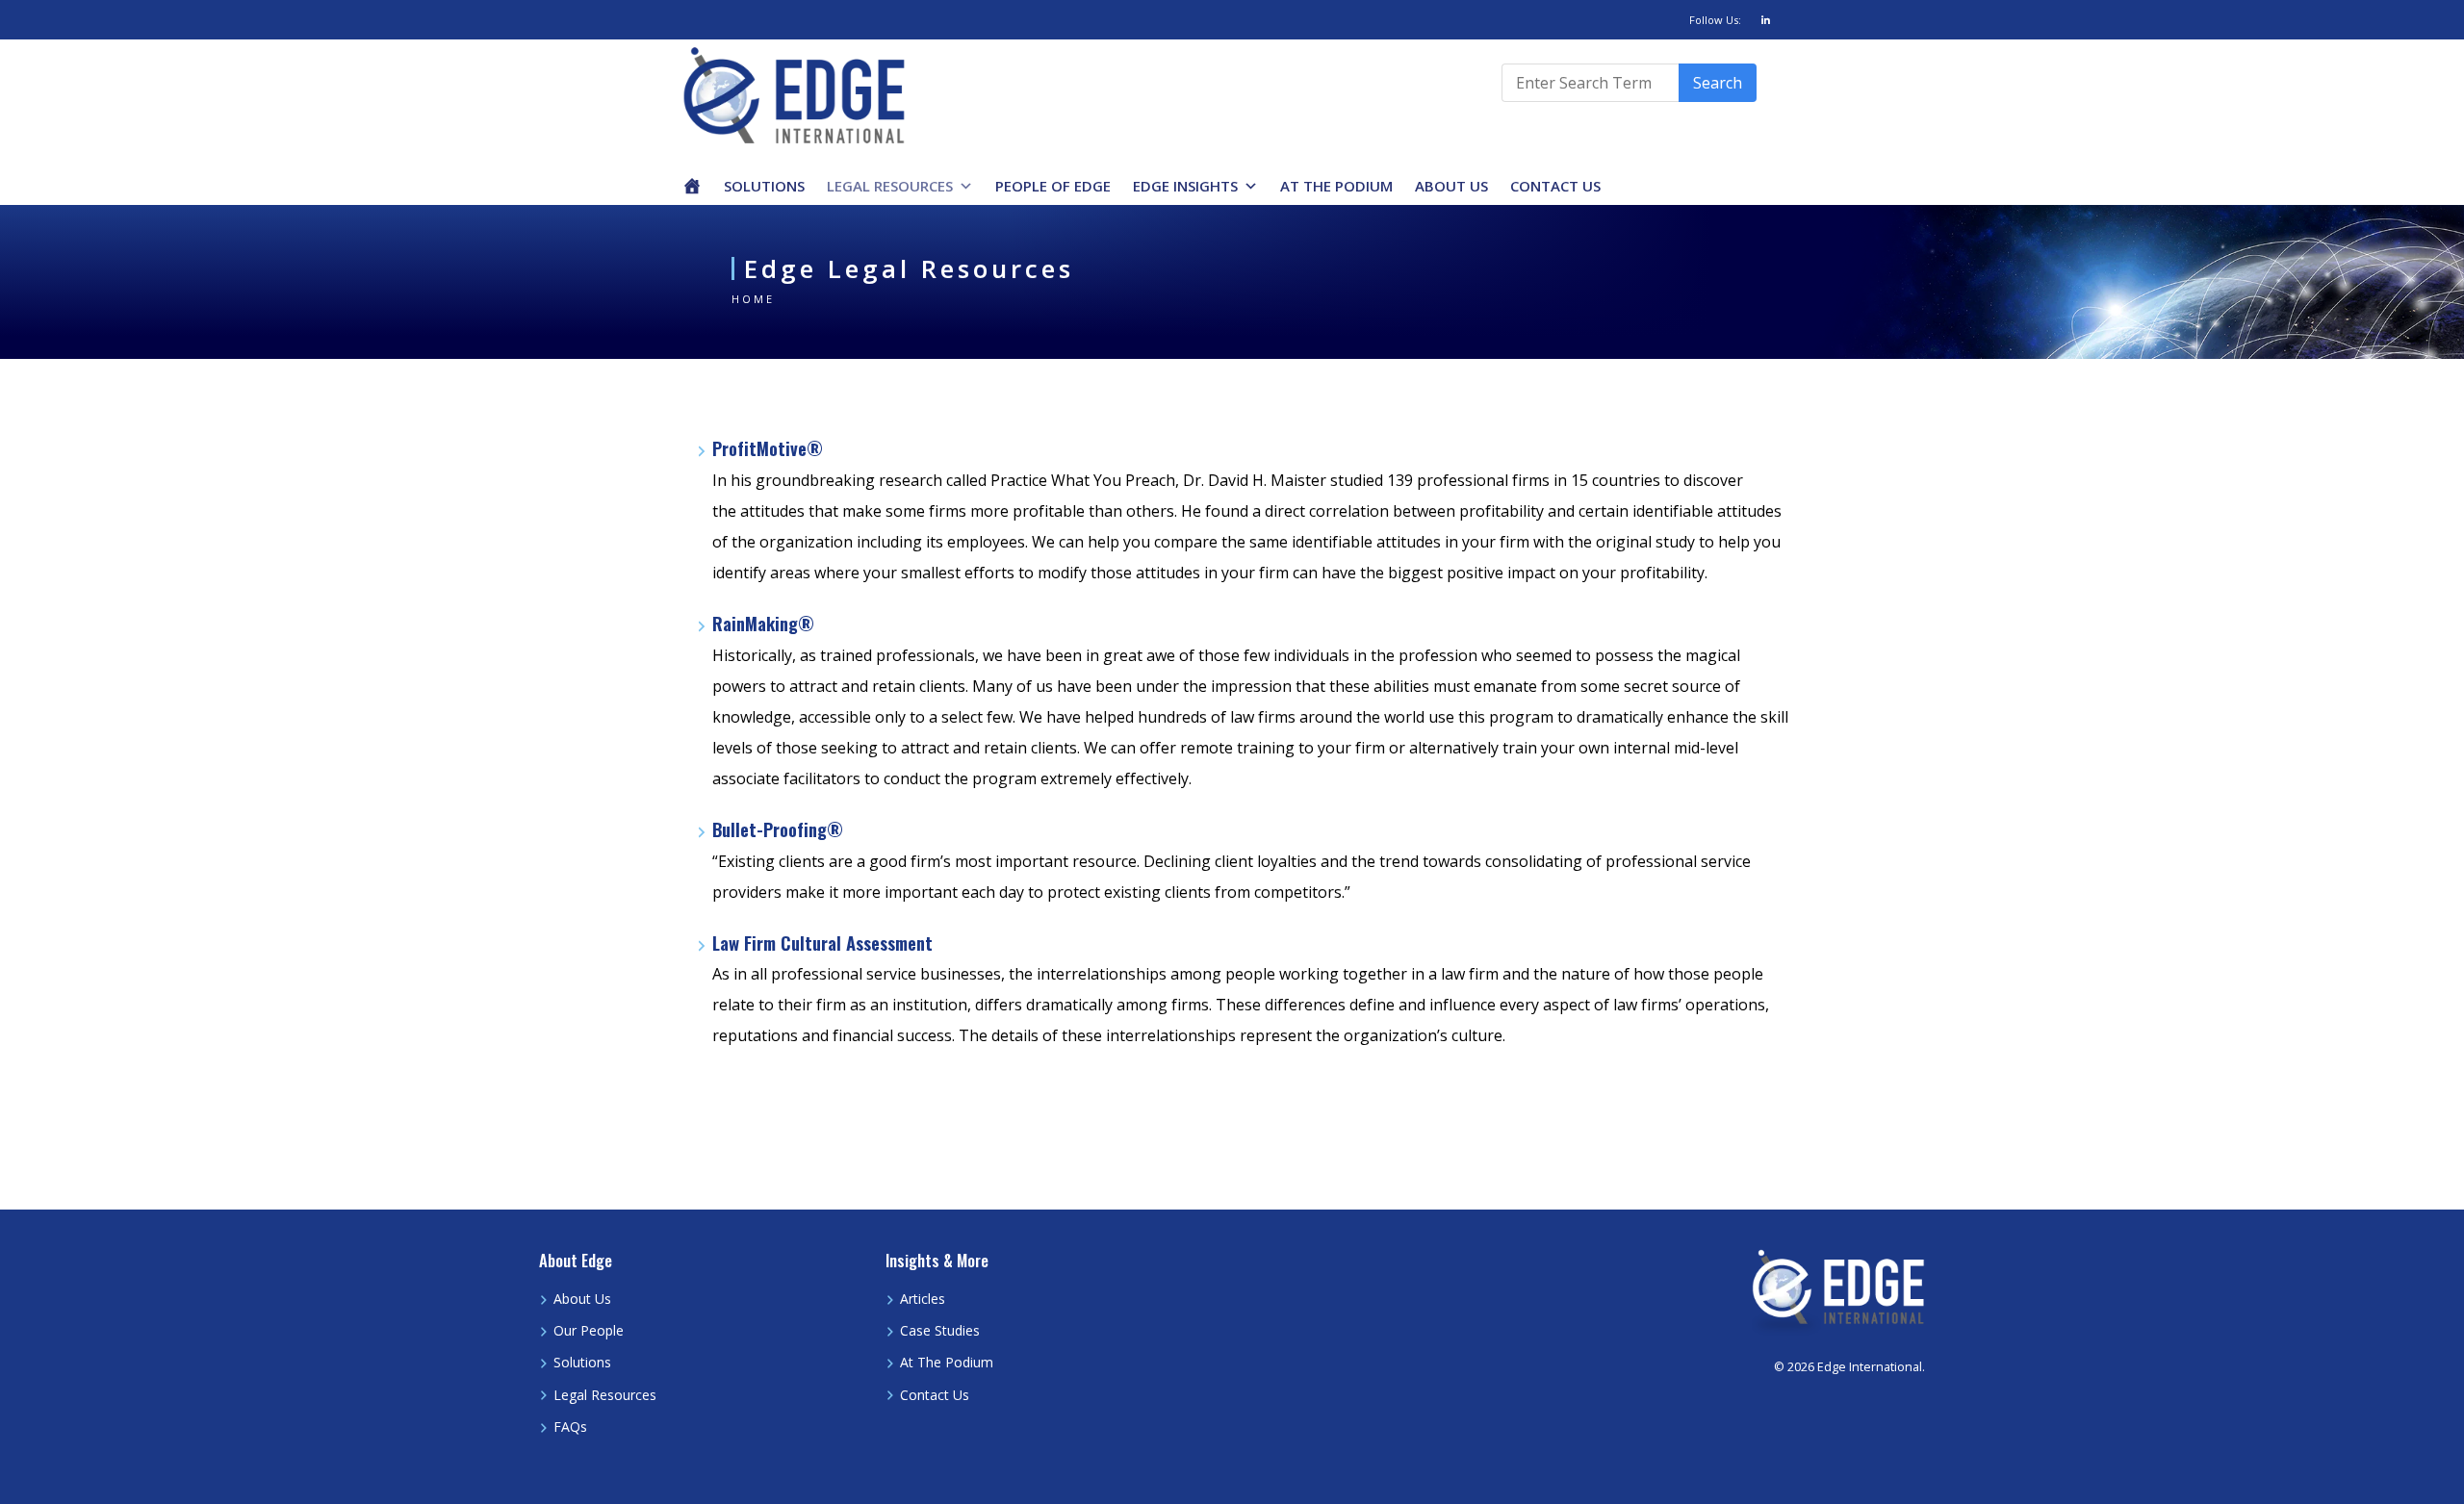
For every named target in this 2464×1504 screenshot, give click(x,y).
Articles (923, 1299)
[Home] (692, 186)
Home (753, 299)
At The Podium (1336, 186)
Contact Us (1555, 186)
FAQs (570, 1427)
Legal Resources (890, 186)
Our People (589, 1330)
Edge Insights (1185, 186)
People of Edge (1053, 186)
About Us (1451, 186)
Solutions (764, 186)
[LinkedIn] (1766, 20)
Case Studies (940, 1330)
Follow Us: (1715, 20)
